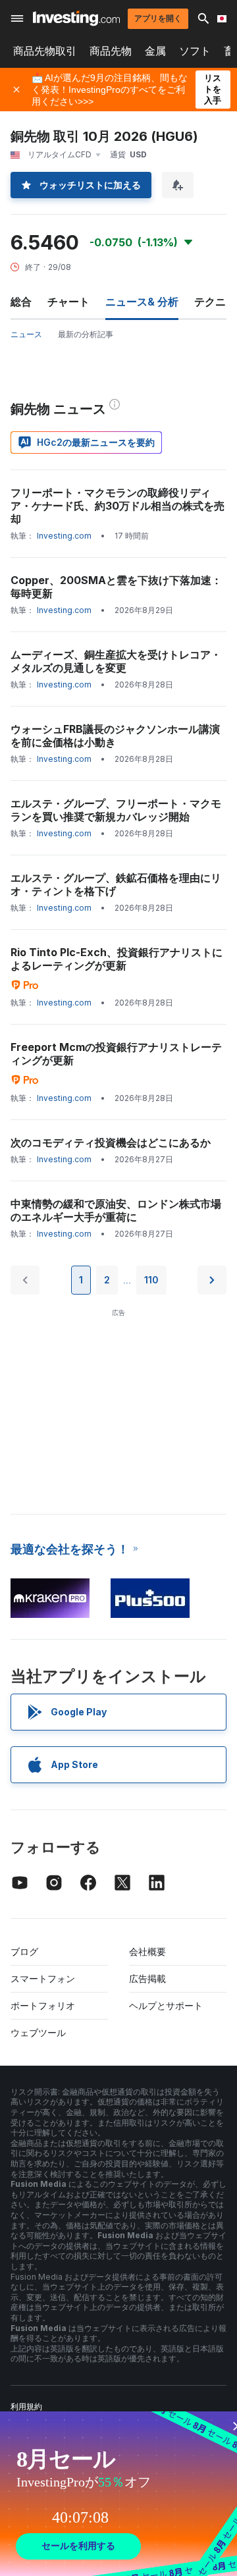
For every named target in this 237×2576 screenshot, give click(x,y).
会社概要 (147, 1951)
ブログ (24, 1951)
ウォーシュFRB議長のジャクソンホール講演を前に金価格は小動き (115, 736)
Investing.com (64, 536)
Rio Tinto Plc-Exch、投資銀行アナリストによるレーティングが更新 (117, 959)
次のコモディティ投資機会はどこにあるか (111, 1142)
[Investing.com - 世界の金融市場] (76, 18)
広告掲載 (147, 1978)
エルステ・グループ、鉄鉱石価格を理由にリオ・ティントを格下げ (116, 884)
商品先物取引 (45, 51)
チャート (68, 302)
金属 (155, 51)
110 (151, 1280)
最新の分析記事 (86, 334)
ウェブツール (38, 2032)
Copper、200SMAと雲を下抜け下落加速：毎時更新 (116, 587)
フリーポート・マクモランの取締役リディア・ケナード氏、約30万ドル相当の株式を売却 (118, 506)
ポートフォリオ (43, 2005)
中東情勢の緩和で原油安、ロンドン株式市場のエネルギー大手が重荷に (116, 1210)
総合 (21, 302)
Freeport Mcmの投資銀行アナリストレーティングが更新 (116, 1054)
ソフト (195, 51)
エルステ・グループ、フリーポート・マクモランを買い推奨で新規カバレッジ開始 (116, 810)
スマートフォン (43, 1978)
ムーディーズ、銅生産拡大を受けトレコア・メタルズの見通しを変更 (116, 661)
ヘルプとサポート (166, 2005)
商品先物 (111, 51)
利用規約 (26, 2406)
